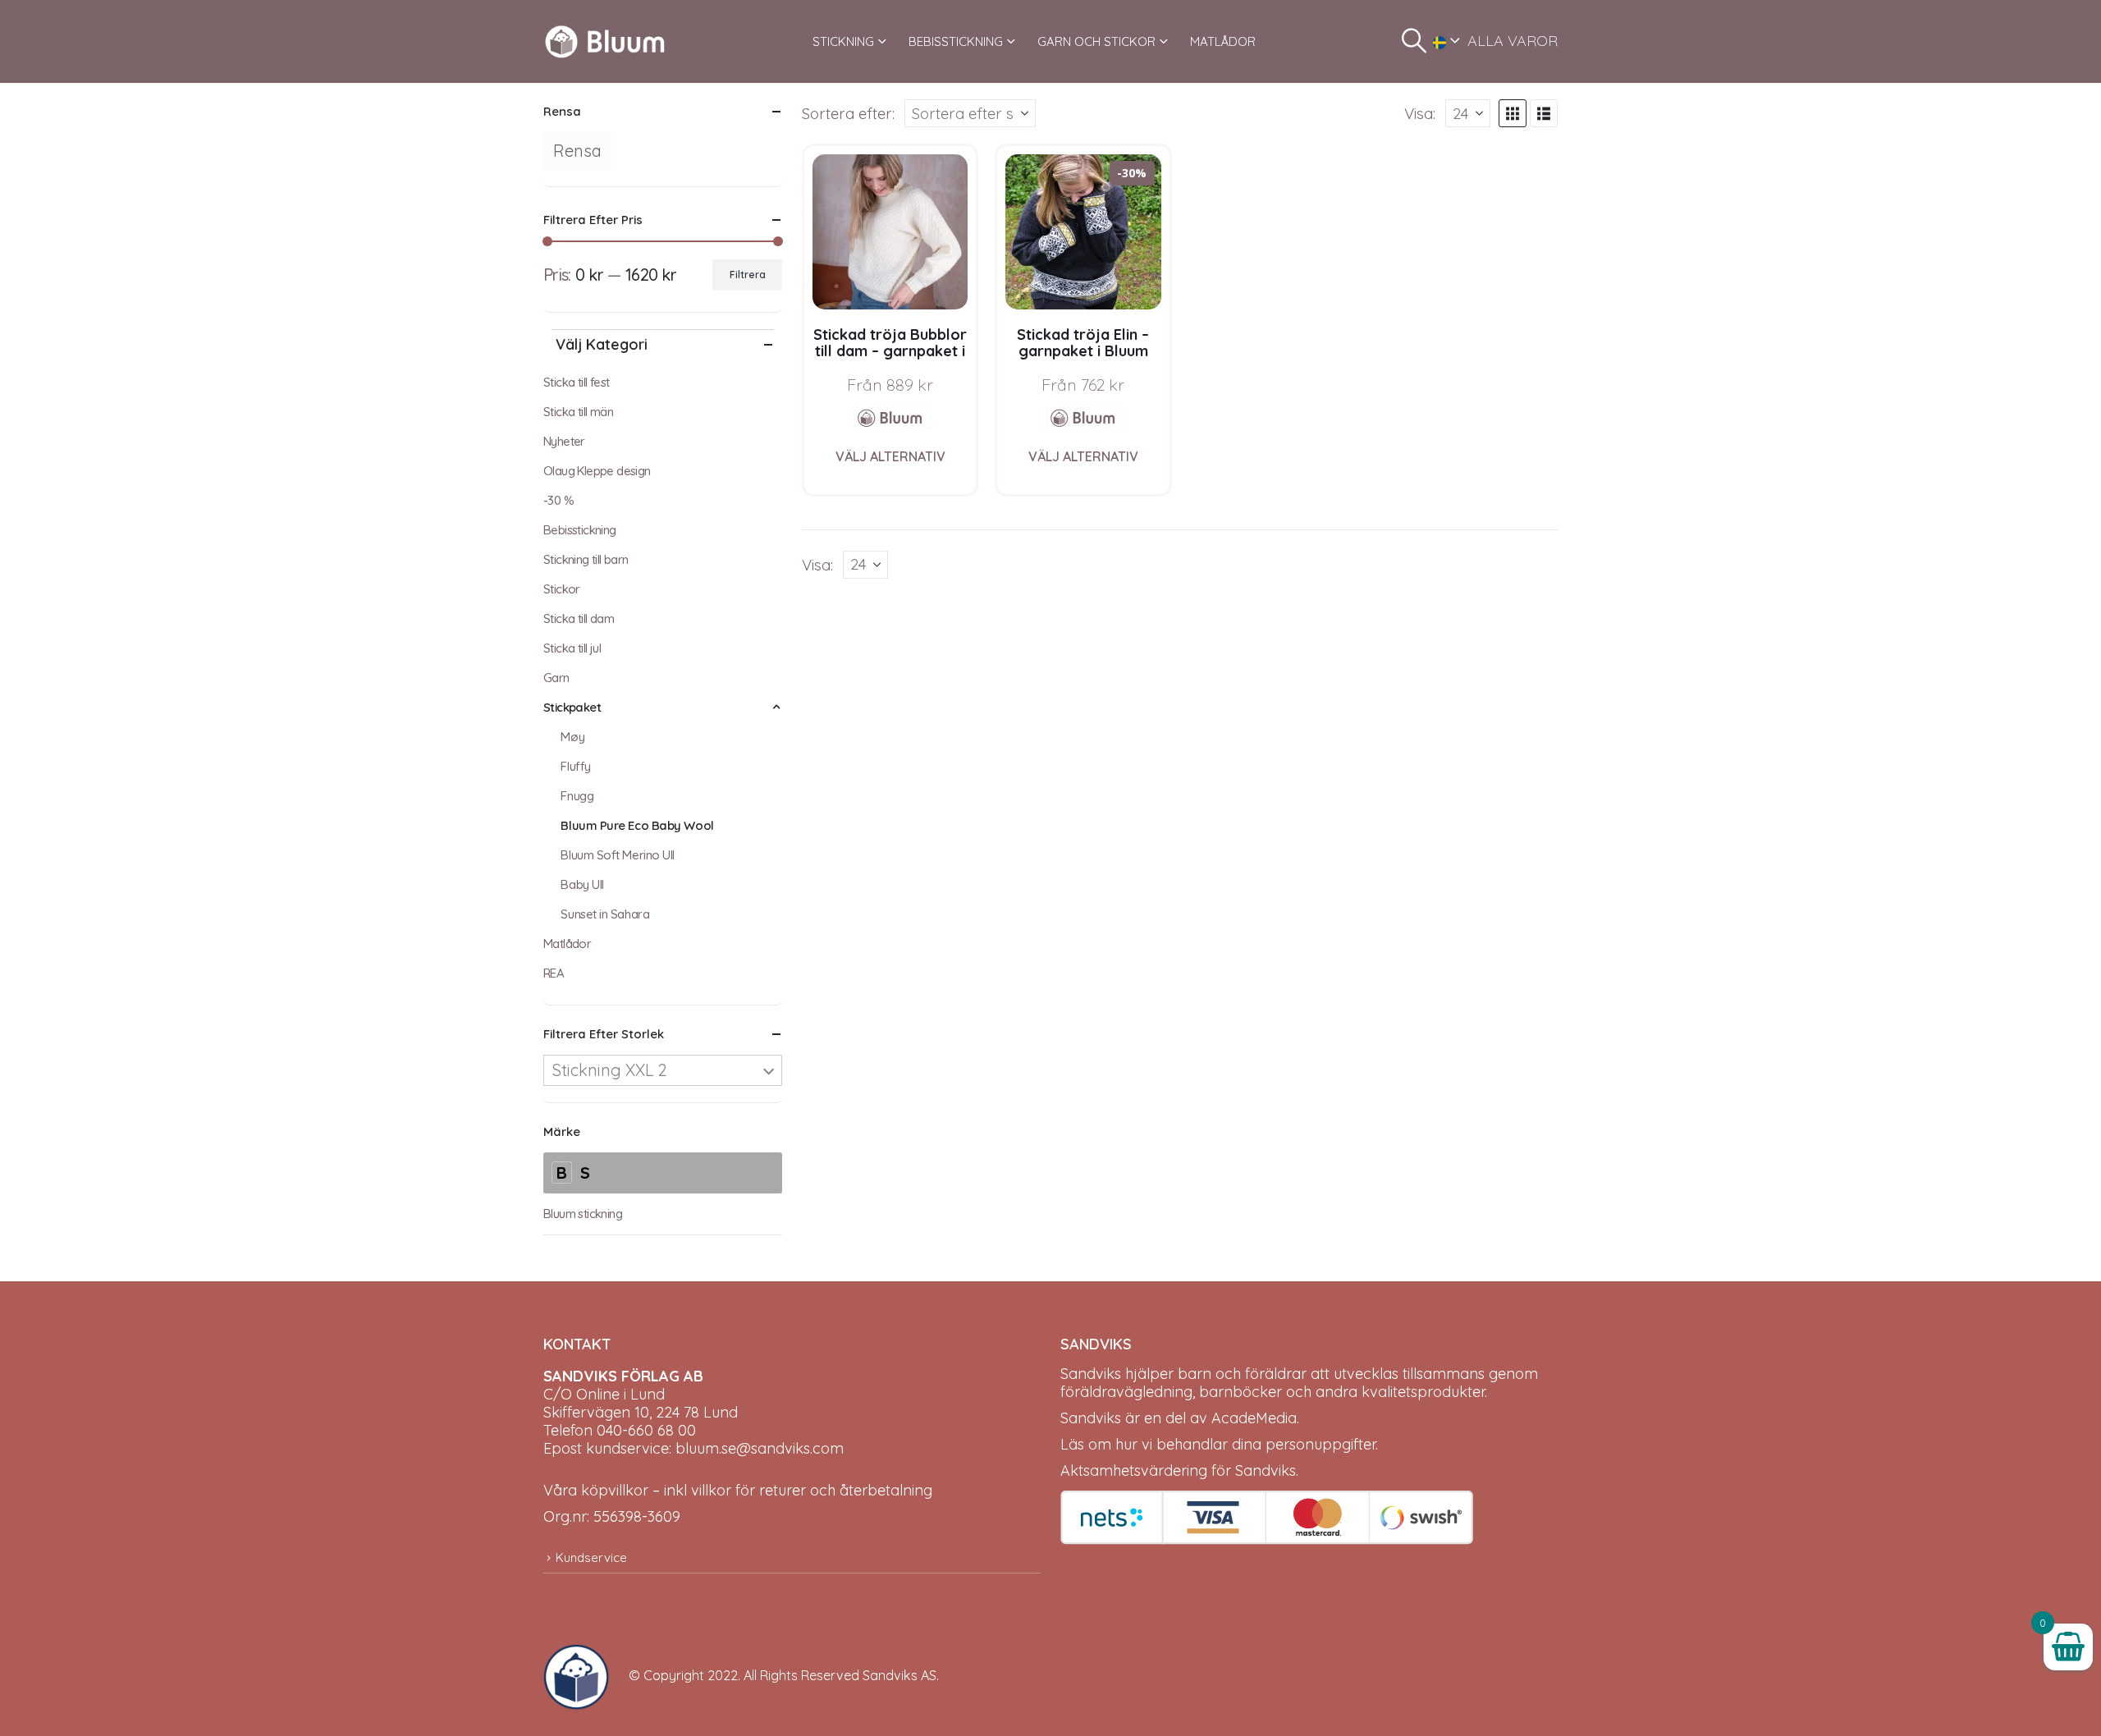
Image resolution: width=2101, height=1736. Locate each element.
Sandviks (1091, 1374)
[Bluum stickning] (890, 418)
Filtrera (748, 275)
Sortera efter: (848, 113)
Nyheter (564, 441)
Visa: (1420, 113)
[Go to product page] (890, 232)
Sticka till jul (572, 648)
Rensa (577, 151)
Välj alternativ (890, 456)
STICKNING (843, 41)
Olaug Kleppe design (597, 471)
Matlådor (567, 944)
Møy (572, 737)
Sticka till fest (576, 382)
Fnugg (577, 796)
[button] (1414, 41)
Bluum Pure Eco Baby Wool (637, 825)
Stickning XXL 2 (610, 1070)
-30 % (558, 500)
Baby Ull (582, 884)
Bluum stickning (583, 1214)
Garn (556, 678)
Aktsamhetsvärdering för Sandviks (1178, 1470)
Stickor (562, 589)
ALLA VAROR (1513, 41)
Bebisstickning (580, 530)
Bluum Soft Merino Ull (618, 855)
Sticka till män (578, 412)
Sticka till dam (579, 618)
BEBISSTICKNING (956, 41)
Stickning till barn (586, 559)
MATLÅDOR (1223, 41)
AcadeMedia (1254, 1418)
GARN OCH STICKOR (1096, 41)
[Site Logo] (605, 41)
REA (554, 973)
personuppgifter (1321, 1444)
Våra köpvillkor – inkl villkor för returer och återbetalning (738, 1490)
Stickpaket (572, 707)
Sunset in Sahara (605, 914)
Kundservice (591, 1557)
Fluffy (575, 766)
